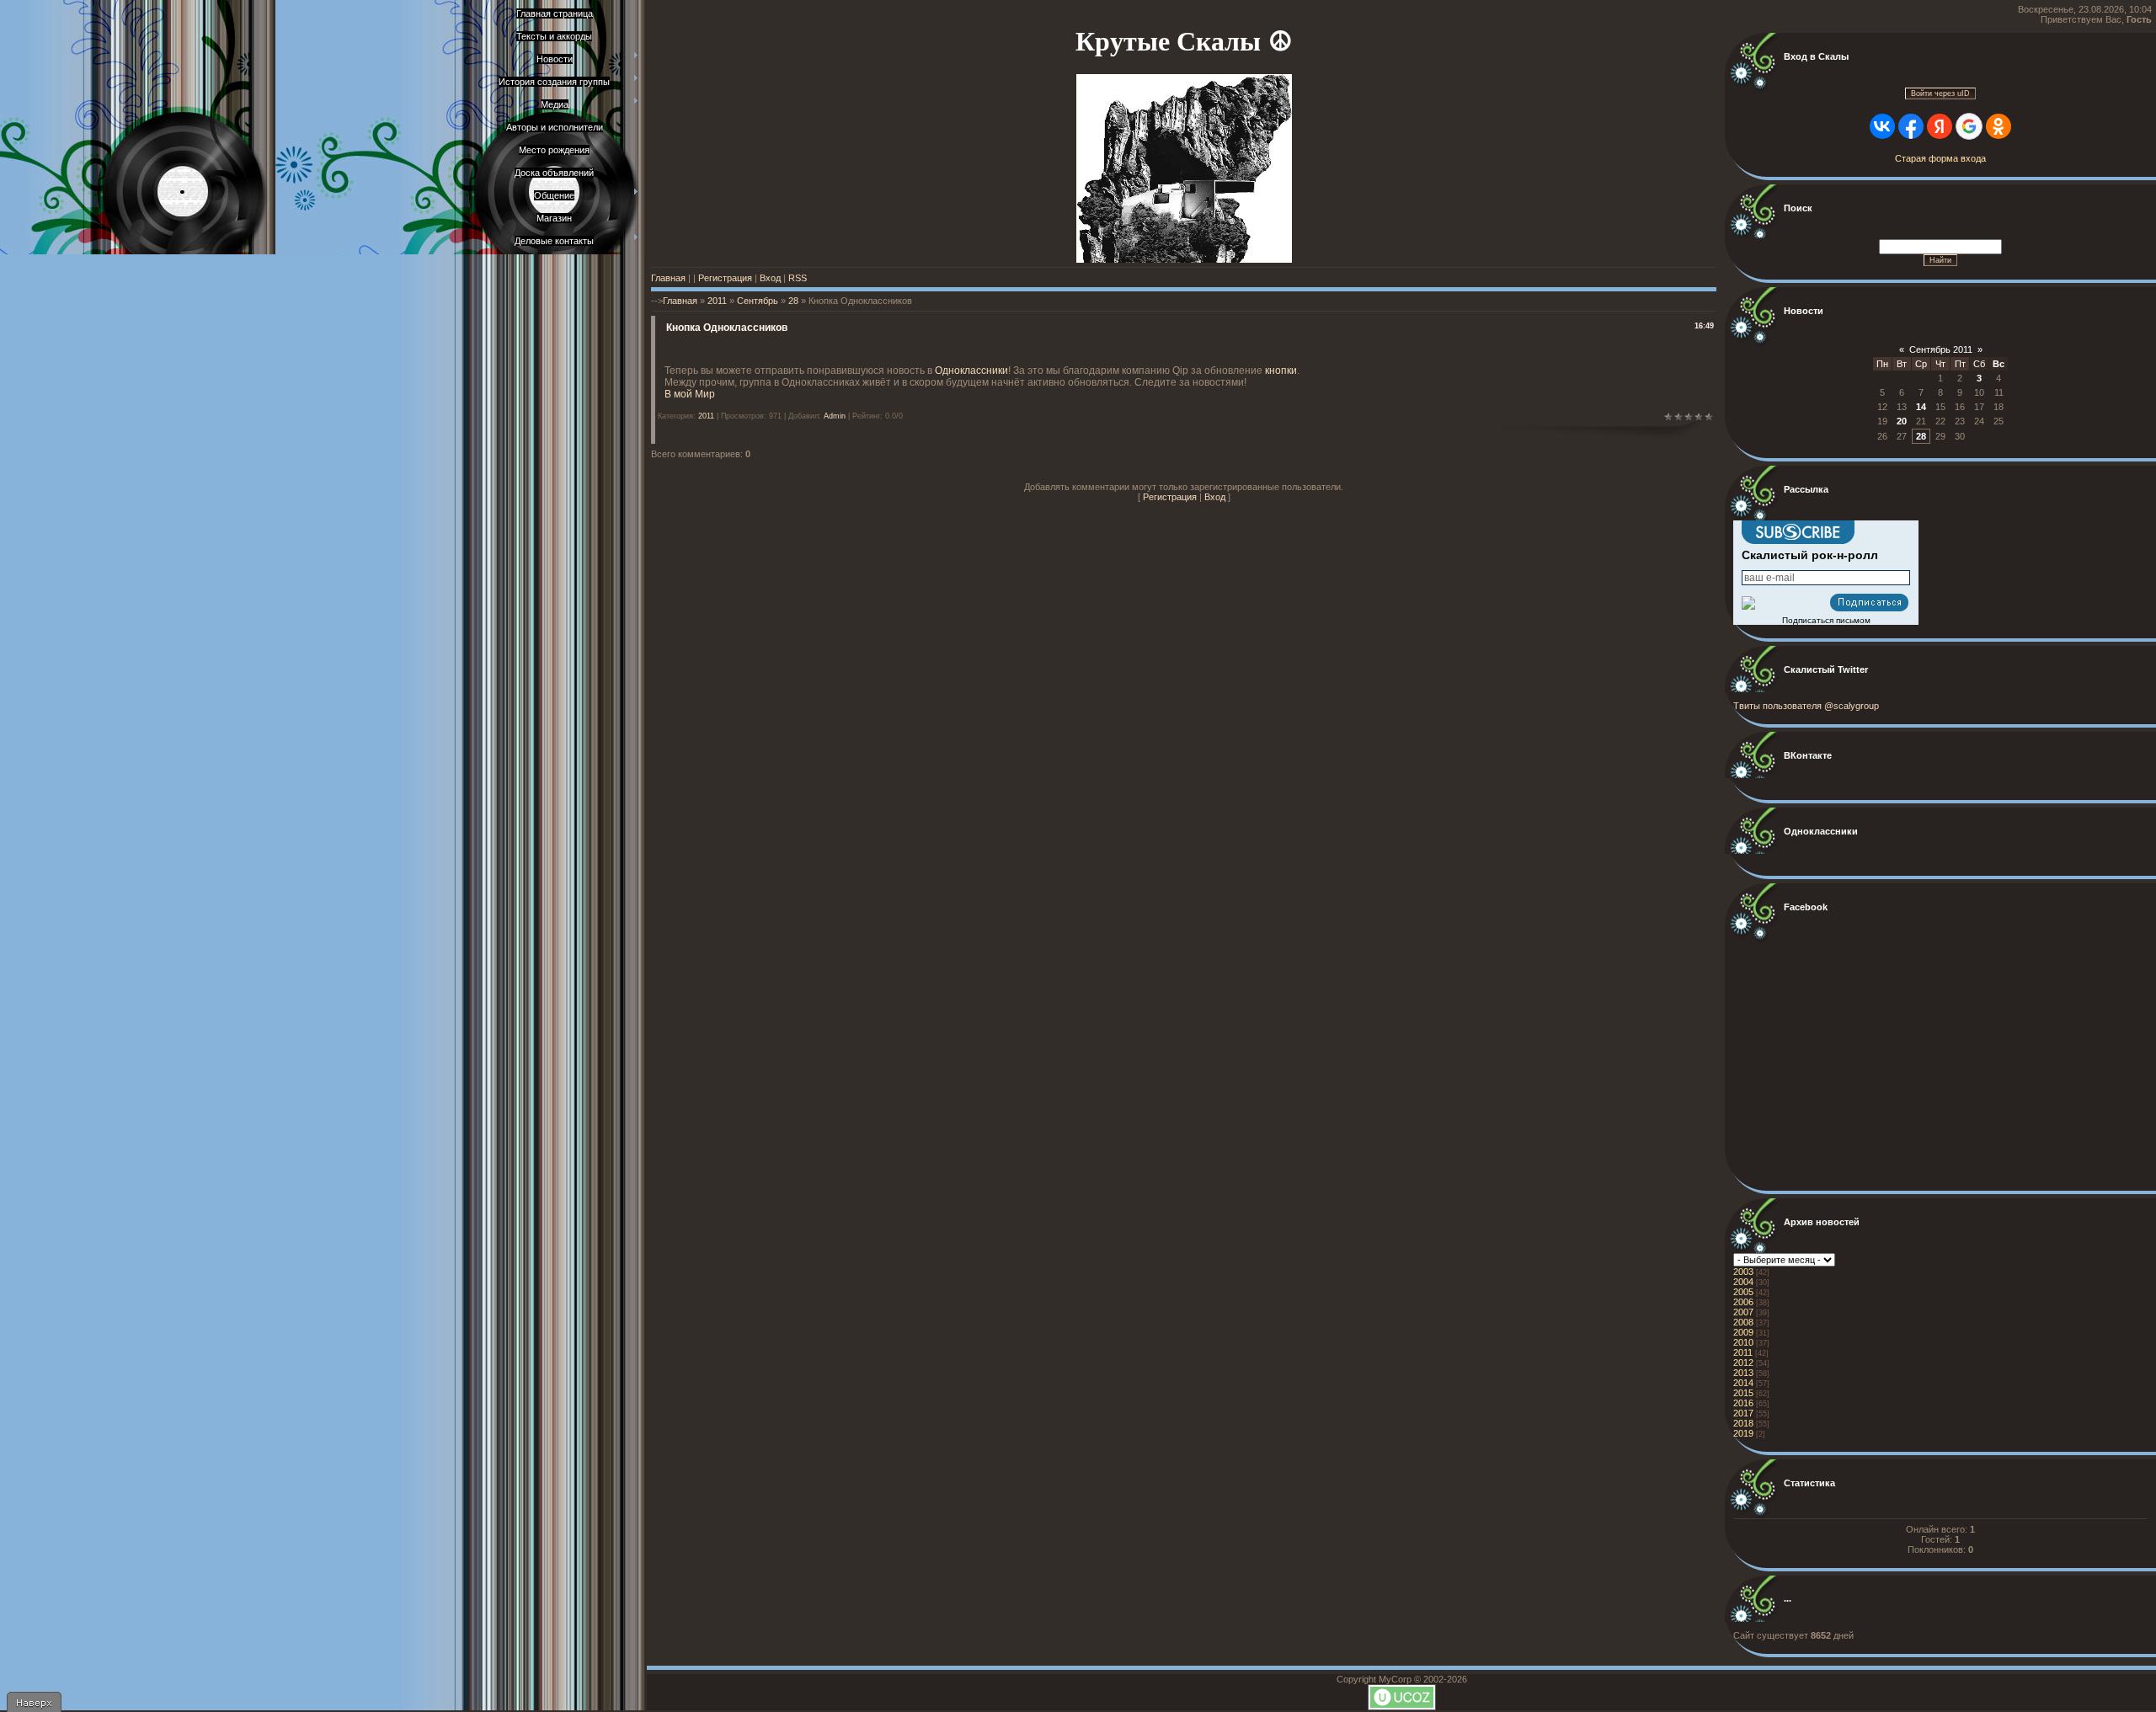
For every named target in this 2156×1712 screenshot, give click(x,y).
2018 (1743, 1423)
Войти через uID (1940, 93)
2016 (1743, 1403)
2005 (1743, 1292)
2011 (717, 301)
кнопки (1281, 371)
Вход (770, 278)
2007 (1743, 1312)
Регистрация (725, 278)
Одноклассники (971, 371)
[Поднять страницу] (34, 1702)
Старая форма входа (1940, 158)
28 (793, 301)
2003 (1743, 1272)
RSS (798, 278)
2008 (1743, 1322)
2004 (1743, 1282)
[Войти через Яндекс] (1940, 126)
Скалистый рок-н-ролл (1810, 555)
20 (1902, 421)
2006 (1743, 1302)
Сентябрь (758, 301)
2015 (1743, 1393)
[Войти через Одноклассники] (1999, 126)
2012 (1743, 1363)
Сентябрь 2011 (1941, 349)
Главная (668, 278)
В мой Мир (690, 394)
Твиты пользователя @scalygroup (1806, 706)
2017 (1743, 1413)
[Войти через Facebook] (1911, 126)
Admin (835, 416)
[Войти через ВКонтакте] (1882, 126)
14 (1921, 407)
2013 (1743, 1373)
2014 (1743, 1383)
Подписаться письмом (1826, 620)
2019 (1743, 1433)
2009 (1743, 1332)
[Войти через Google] (1969, 126)
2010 (1743, 1342)
